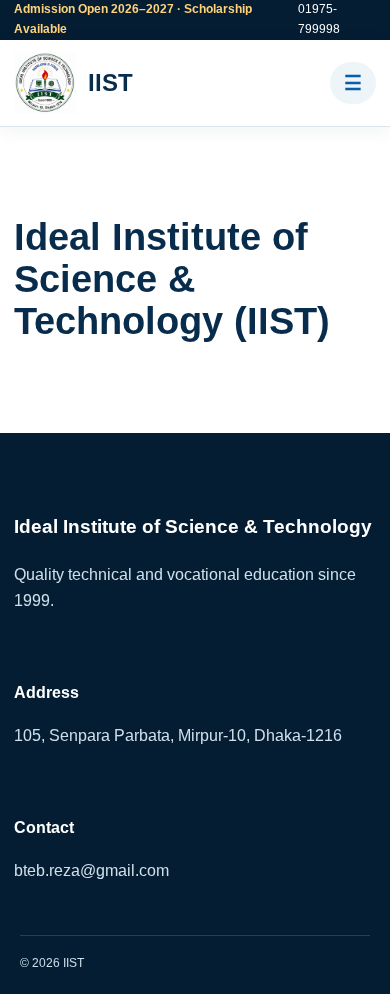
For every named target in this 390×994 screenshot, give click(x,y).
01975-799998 (319, 19)
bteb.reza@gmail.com (91, 870)
